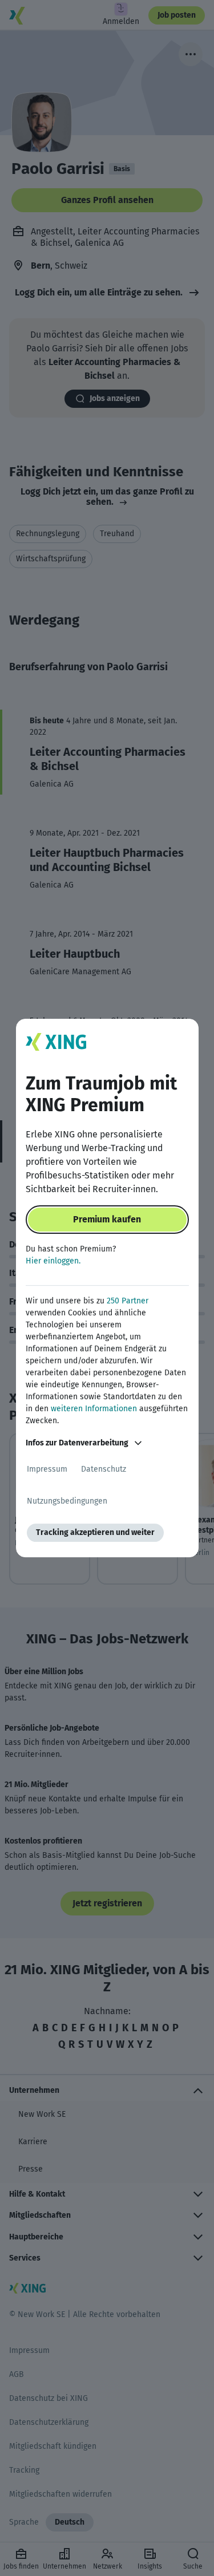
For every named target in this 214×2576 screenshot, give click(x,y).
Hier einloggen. (53, 1261)
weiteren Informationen (94, 1409)
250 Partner (128, 1301)
